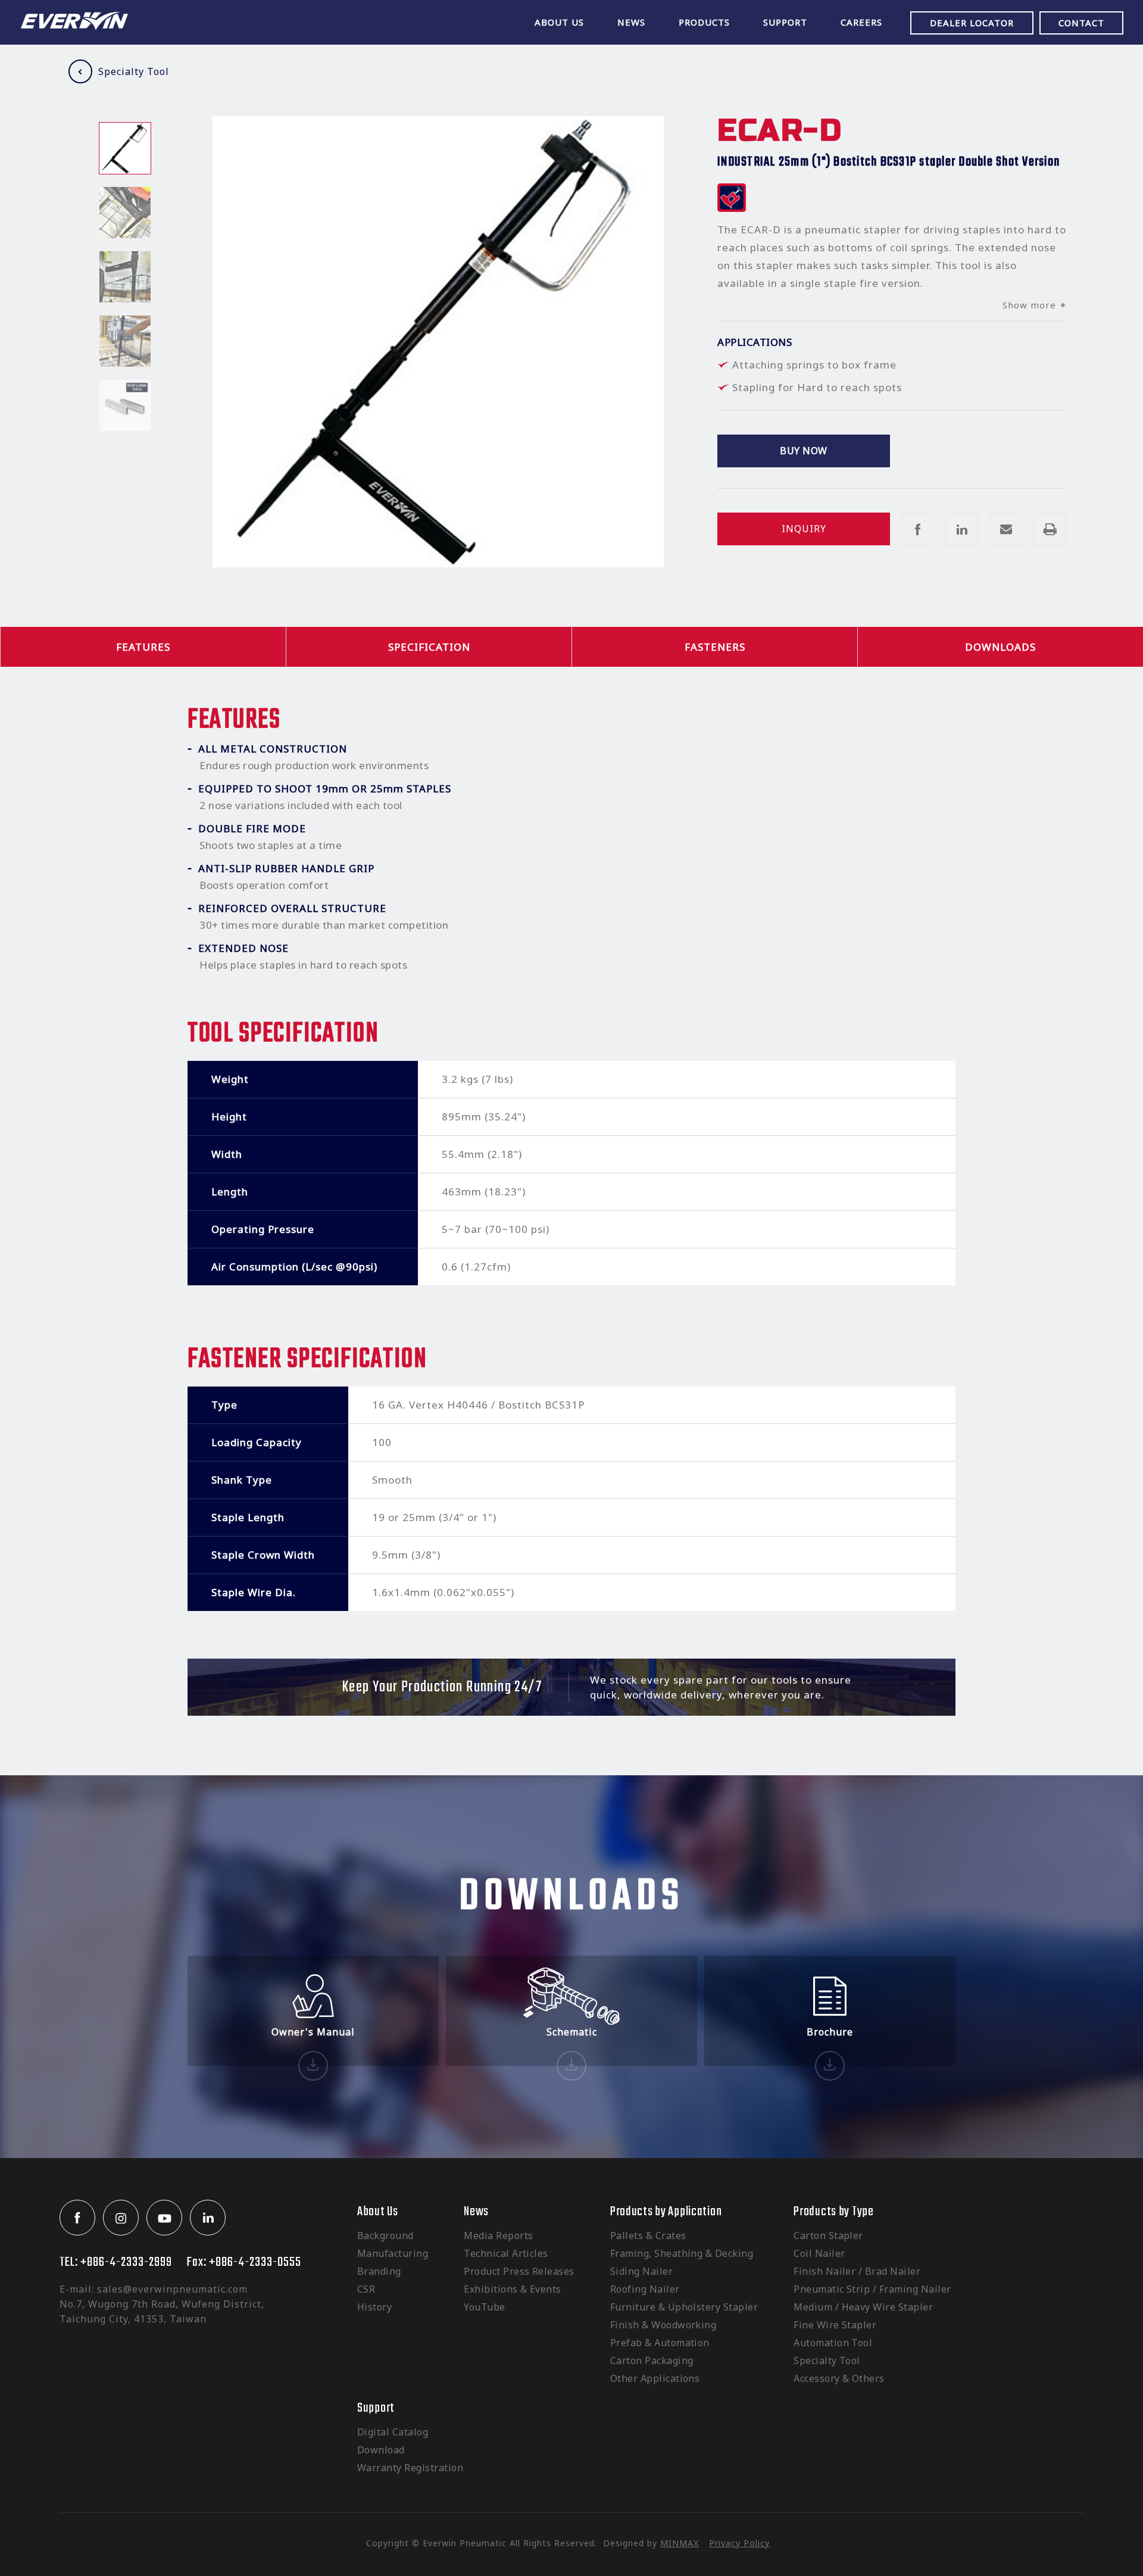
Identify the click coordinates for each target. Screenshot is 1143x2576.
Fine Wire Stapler (835, 2325)
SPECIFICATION (429, 647)
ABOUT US (559, 22)
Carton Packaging (652, 2360)
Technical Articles (506, 2253)
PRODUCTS (704, 22)
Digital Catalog (393, 2432)
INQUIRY (804, 529)
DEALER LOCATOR (972, 23)
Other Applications (655, 2378)
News (476, 2212)
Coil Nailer (819, 2253)
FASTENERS (715, 647)
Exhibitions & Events (513, 2289)
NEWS (631, 22)
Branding (379, 2271)
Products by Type (834, 2212)
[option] (125, 148)
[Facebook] (77, 2218)
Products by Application (666, 2212)
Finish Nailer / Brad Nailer (857, 2271)
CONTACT (1081, 23)
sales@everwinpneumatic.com (172, 2289)
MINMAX (680, 2543)
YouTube (484, 2307)
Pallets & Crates (648, 2235)
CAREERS (861, 22)
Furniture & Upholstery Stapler (684, 2307)
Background (385, 2235)
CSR (366, 2289)
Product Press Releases (519, 2271)
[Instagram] (121, 2218)
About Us (378, 2212)
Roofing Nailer (645, 2289)
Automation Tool (833, 2343)
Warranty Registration (410, 2468)
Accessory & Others (839, 2378)
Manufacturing (393, 2253)
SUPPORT (785, 22)
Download (381, 2450)
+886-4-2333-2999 (126, 2262)
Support (376, 2408)
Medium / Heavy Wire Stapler (863, 2307)
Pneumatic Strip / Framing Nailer (872, 2289)
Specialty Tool (134, 71)
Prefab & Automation (660, 2343)
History (374, 2307)
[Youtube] (164, 2218)
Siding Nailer (641, 2271)
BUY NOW (803, 451)
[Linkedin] (208, 2218)
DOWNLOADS (1000, 647)
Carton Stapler (828, 2235)
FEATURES (143, 647)
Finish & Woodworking (663, 2325)
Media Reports (498, 2235)
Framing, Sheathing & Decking (682, 2253)
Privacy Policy (739, 2543)
